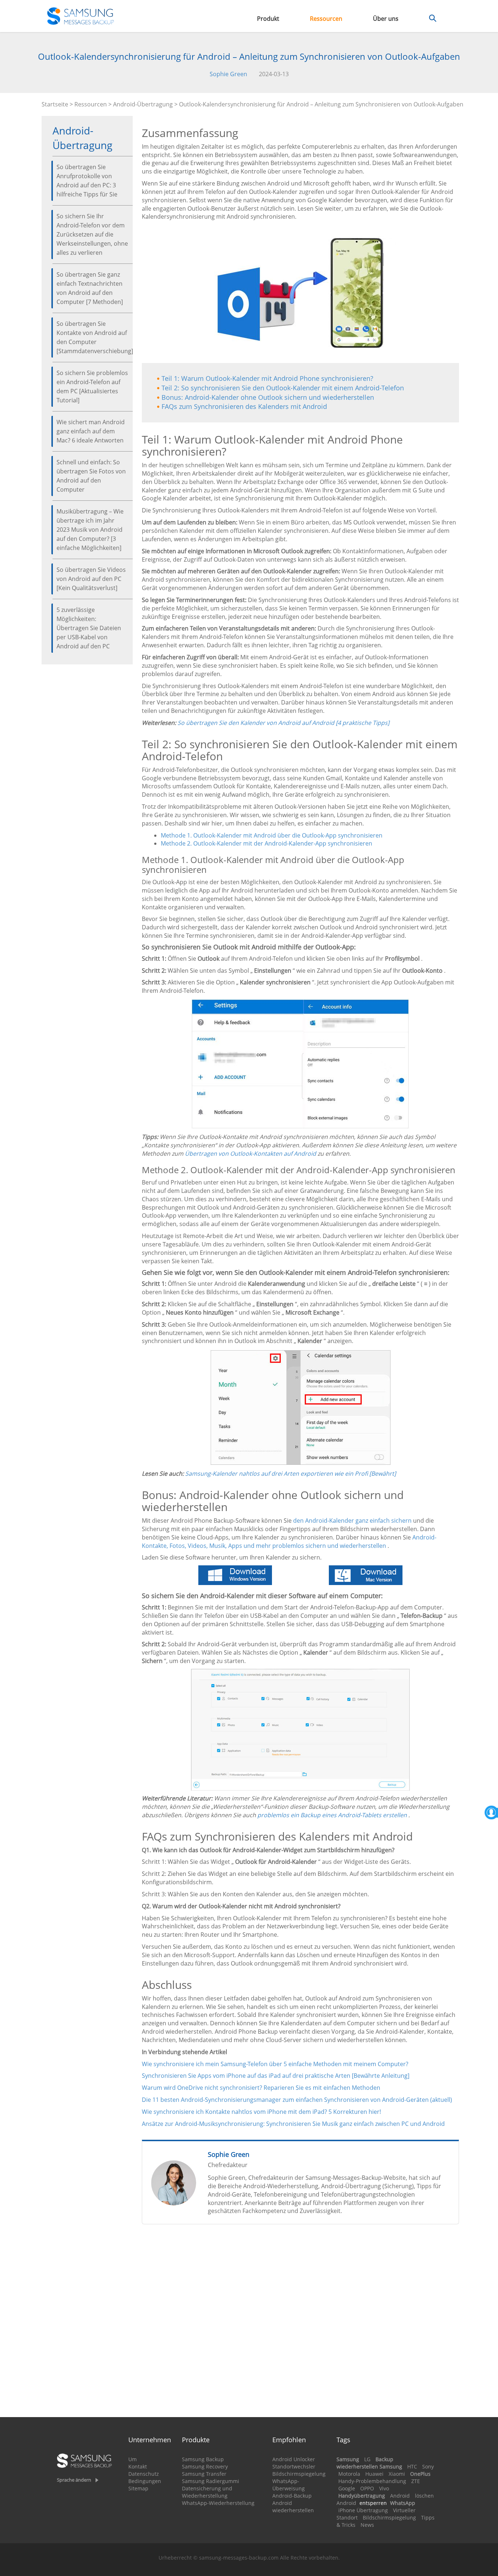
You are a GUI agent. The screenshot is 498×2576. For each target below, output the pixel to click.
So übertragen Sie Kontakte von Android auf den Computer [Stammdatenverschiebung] (92, 337)
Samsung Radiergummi (211, 2481)
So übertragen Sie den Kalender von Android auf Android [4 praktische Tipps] (283, 723)
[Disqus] (301, 2324)
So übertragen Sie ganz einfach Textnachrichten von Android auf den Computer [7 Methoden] (90, 288)
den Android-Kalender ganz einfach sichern (352, 1521)
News (367, 2525)
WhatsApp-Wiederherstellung (218, 2503)
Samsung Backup (203, 2459)
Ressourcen (326, 19)
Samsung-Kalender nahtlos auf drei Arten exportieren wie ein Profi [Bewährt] (291, 1474)
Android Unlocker (294, 2459)
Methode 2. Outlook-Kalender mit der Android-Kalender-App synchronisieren (266, 843)
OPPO (367, 2488)
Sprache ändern (74, 2480)
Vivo (384, 2488)
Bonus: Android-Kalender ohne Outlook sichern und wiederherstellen (268, 397)
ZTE (416, 2481)
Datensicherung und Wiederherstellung (207, 2492)
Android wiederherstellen (293, 2507)
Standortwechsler (294, 2466)
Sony (428, 2466)
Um (133, 2459)
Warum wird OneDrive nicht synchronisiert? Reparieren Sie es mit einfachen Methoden (261, 2088)
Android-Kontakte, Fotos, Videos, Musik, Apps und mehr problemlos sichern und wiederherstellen (289, 1541)
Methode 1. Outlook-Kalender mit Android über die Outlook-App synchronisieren (272, 835)
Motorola (349, 2474)
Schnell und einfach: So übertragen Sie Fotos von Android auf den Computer (91, 476)
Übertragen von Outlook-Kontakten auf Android (250, 1154)
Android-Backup (292, 2496)
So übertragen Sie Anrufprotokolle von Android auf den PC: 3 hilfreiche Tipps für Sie (87, 181)
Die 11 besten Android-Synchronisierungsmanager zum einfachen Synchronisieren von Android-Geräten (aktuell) (297, 2100)
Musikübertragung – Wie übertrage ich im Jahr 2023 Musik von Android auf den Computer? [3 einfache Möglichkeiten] (90, 530)
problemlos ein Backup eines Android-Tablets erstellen (332, 1815)
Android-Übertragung (143, 104)
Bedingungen (145, 2481)
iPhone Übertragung (363, 2510)
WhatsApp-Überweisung (289, 2485)
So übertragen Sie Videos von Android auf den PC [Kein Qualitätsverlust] (91, 579)
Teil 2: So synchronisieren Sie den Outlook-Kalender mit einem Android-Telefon (283, 388)
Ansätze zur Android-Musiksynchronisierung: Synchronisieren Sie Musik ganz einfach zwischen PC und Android (293, 2124)
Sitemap (138, 2488)
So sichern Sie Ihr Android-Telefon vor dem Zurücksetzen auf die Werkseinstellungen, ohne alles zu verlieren (92, 234)
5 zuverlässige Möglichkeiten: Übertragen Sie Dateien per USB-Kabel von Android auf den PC (89, 628)
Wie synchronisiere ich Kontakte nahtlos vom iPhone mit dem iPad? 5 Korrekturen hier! (261, 2112)
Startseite (55, 104)
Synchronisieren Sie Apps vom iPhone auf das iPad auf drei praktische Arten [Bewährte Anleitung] (276, 2076)
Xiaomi (397, 2474)
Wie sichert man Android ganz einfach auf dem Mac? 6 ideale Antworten (91, 431)
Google (347, 2488)
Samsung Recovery (205, 2466)
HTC (412, 2466)
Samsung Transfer (204, 2474)
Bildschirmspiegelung (299, 2474)
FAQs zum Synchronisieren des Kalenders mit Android (244, 406)
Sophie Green (228, 74)
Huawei (374, 2474)
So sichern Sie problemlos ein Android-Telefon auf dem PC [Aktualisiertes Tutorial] (92, 387)
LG (367, 2459)
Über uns (386, 19)
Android (400, 2496)
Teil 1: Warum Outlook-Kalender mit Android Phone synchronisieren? (267, 378)
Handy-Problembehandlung (372, 2481)
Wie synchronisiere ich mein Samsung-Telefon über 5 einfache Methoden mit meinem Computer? (275, 2064)
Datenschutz (144, 2474)
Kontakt (138, 2466)
